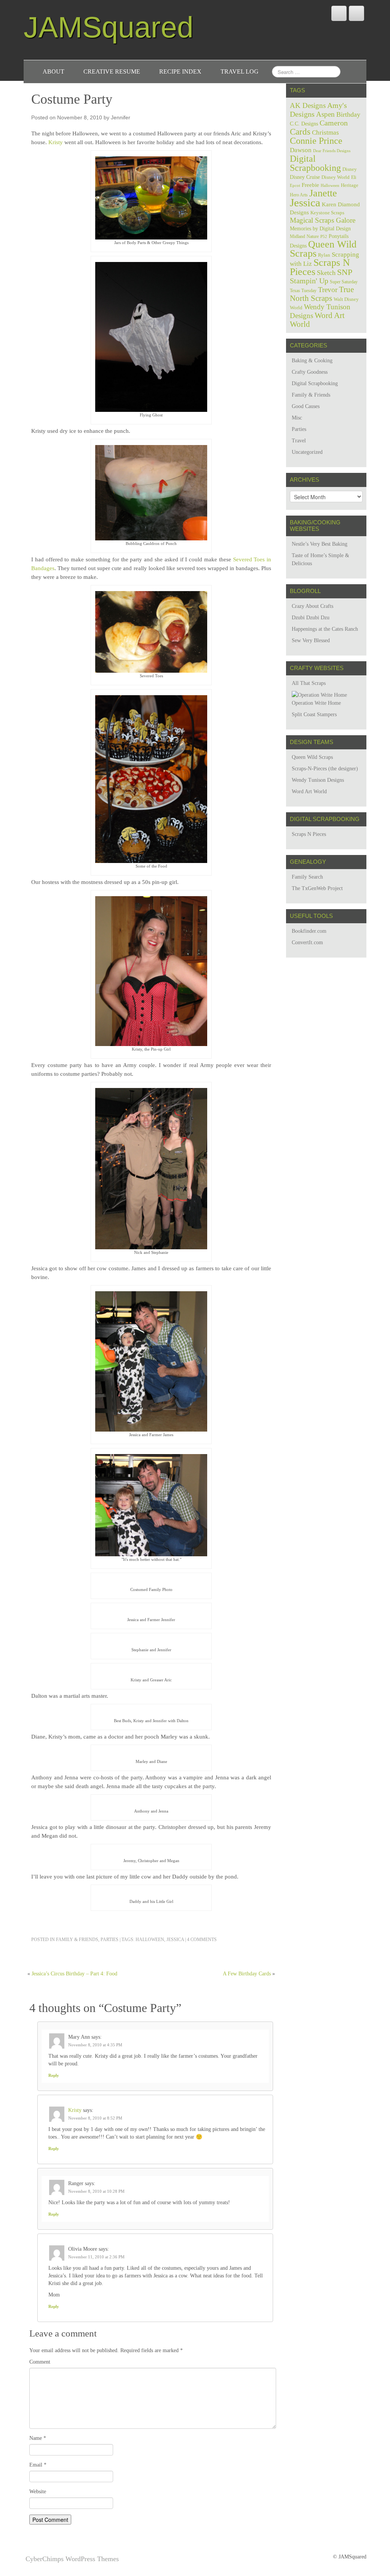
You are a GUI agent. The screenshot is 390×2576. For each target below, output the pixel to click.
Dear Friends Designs (332, 151)
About (54, 72)
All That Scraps (309, 683)
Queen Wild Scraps (323, 249)
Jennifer (121, 117)
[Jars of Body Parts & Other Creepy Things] (151, 197)
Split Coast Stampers (314, 714)
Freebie (310, 185)
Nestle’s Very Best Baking (320, 544)
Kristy (56, 142)
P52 (324, 237)
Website (38, 2492)
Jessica (175, 1940)
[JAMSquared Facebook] (339, 13)
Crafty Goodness (310, 372)
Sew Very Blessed (311, 640)
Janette (323, 193)
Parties (109, 1940)
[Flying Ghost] (151, 337)
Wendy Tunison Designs (318, 780)
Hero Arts (299, 195)
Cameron (334, 123)
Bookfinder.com (309, 931)
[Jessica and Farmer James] (151, 1361)
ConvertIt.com (307, 942)
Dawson (301, 150)
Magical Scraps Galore (323, 220)
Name (38, 2438)
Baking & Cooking (312, 361)
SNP (345, 272)
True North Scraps (322, 294)
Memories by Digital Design (320, 229)
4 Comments (202, 1940)
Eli (354, 177)
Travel (299, 441)
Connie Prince (316, 141)
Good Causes (306, 406)
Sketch (326, 273)
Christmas (325, 133)
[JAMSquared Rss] (356, 13)
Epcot (295, 185)
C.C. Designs (304, 124)
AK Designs (308, 105)
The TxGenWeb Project (317, 888)
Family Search (307, 877)
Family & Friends (77, 1940)
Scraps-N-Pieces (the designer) (325, 769)
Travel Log (240, 72)
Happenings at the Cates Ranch (325, 629)
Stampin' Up (309, 281)
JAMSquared (109, 27)
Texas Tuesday (303, 291)
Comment (40, 2362)
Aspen (325, 114)
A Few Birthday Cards (247, 1974)
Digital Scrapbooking (315, 163)
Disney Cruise (305, 177)
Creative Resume (112, 72)
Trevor (328, 290)
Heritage (350, 185)
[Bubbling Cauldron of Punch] (151, 492)
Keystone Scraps (327, 213)
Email (38, 2465)
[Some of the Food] (151, 779)
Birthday (348, 114)
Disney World (336, 177)
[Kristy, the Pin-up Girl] (151, 970)
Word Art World (317, 320)
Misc (297, 418)
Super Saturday (344, 282)
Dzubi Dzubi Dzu (311, 618)
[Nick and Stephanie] (151, 1168)
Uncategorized (307, 452)
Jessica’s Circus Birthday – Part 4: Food (74, 1974)
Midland (297, 236)
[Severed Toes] (151, 631)
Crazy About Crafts (312, 606)
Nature (313, 236)
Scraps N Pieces (320, 267)
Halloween (150, 1940)
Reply (54, 2075)
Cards (300, 132)
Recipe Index (180, 72)
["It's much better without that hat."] (151, 1505)
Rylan (324, 255)
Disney (350, 169)
